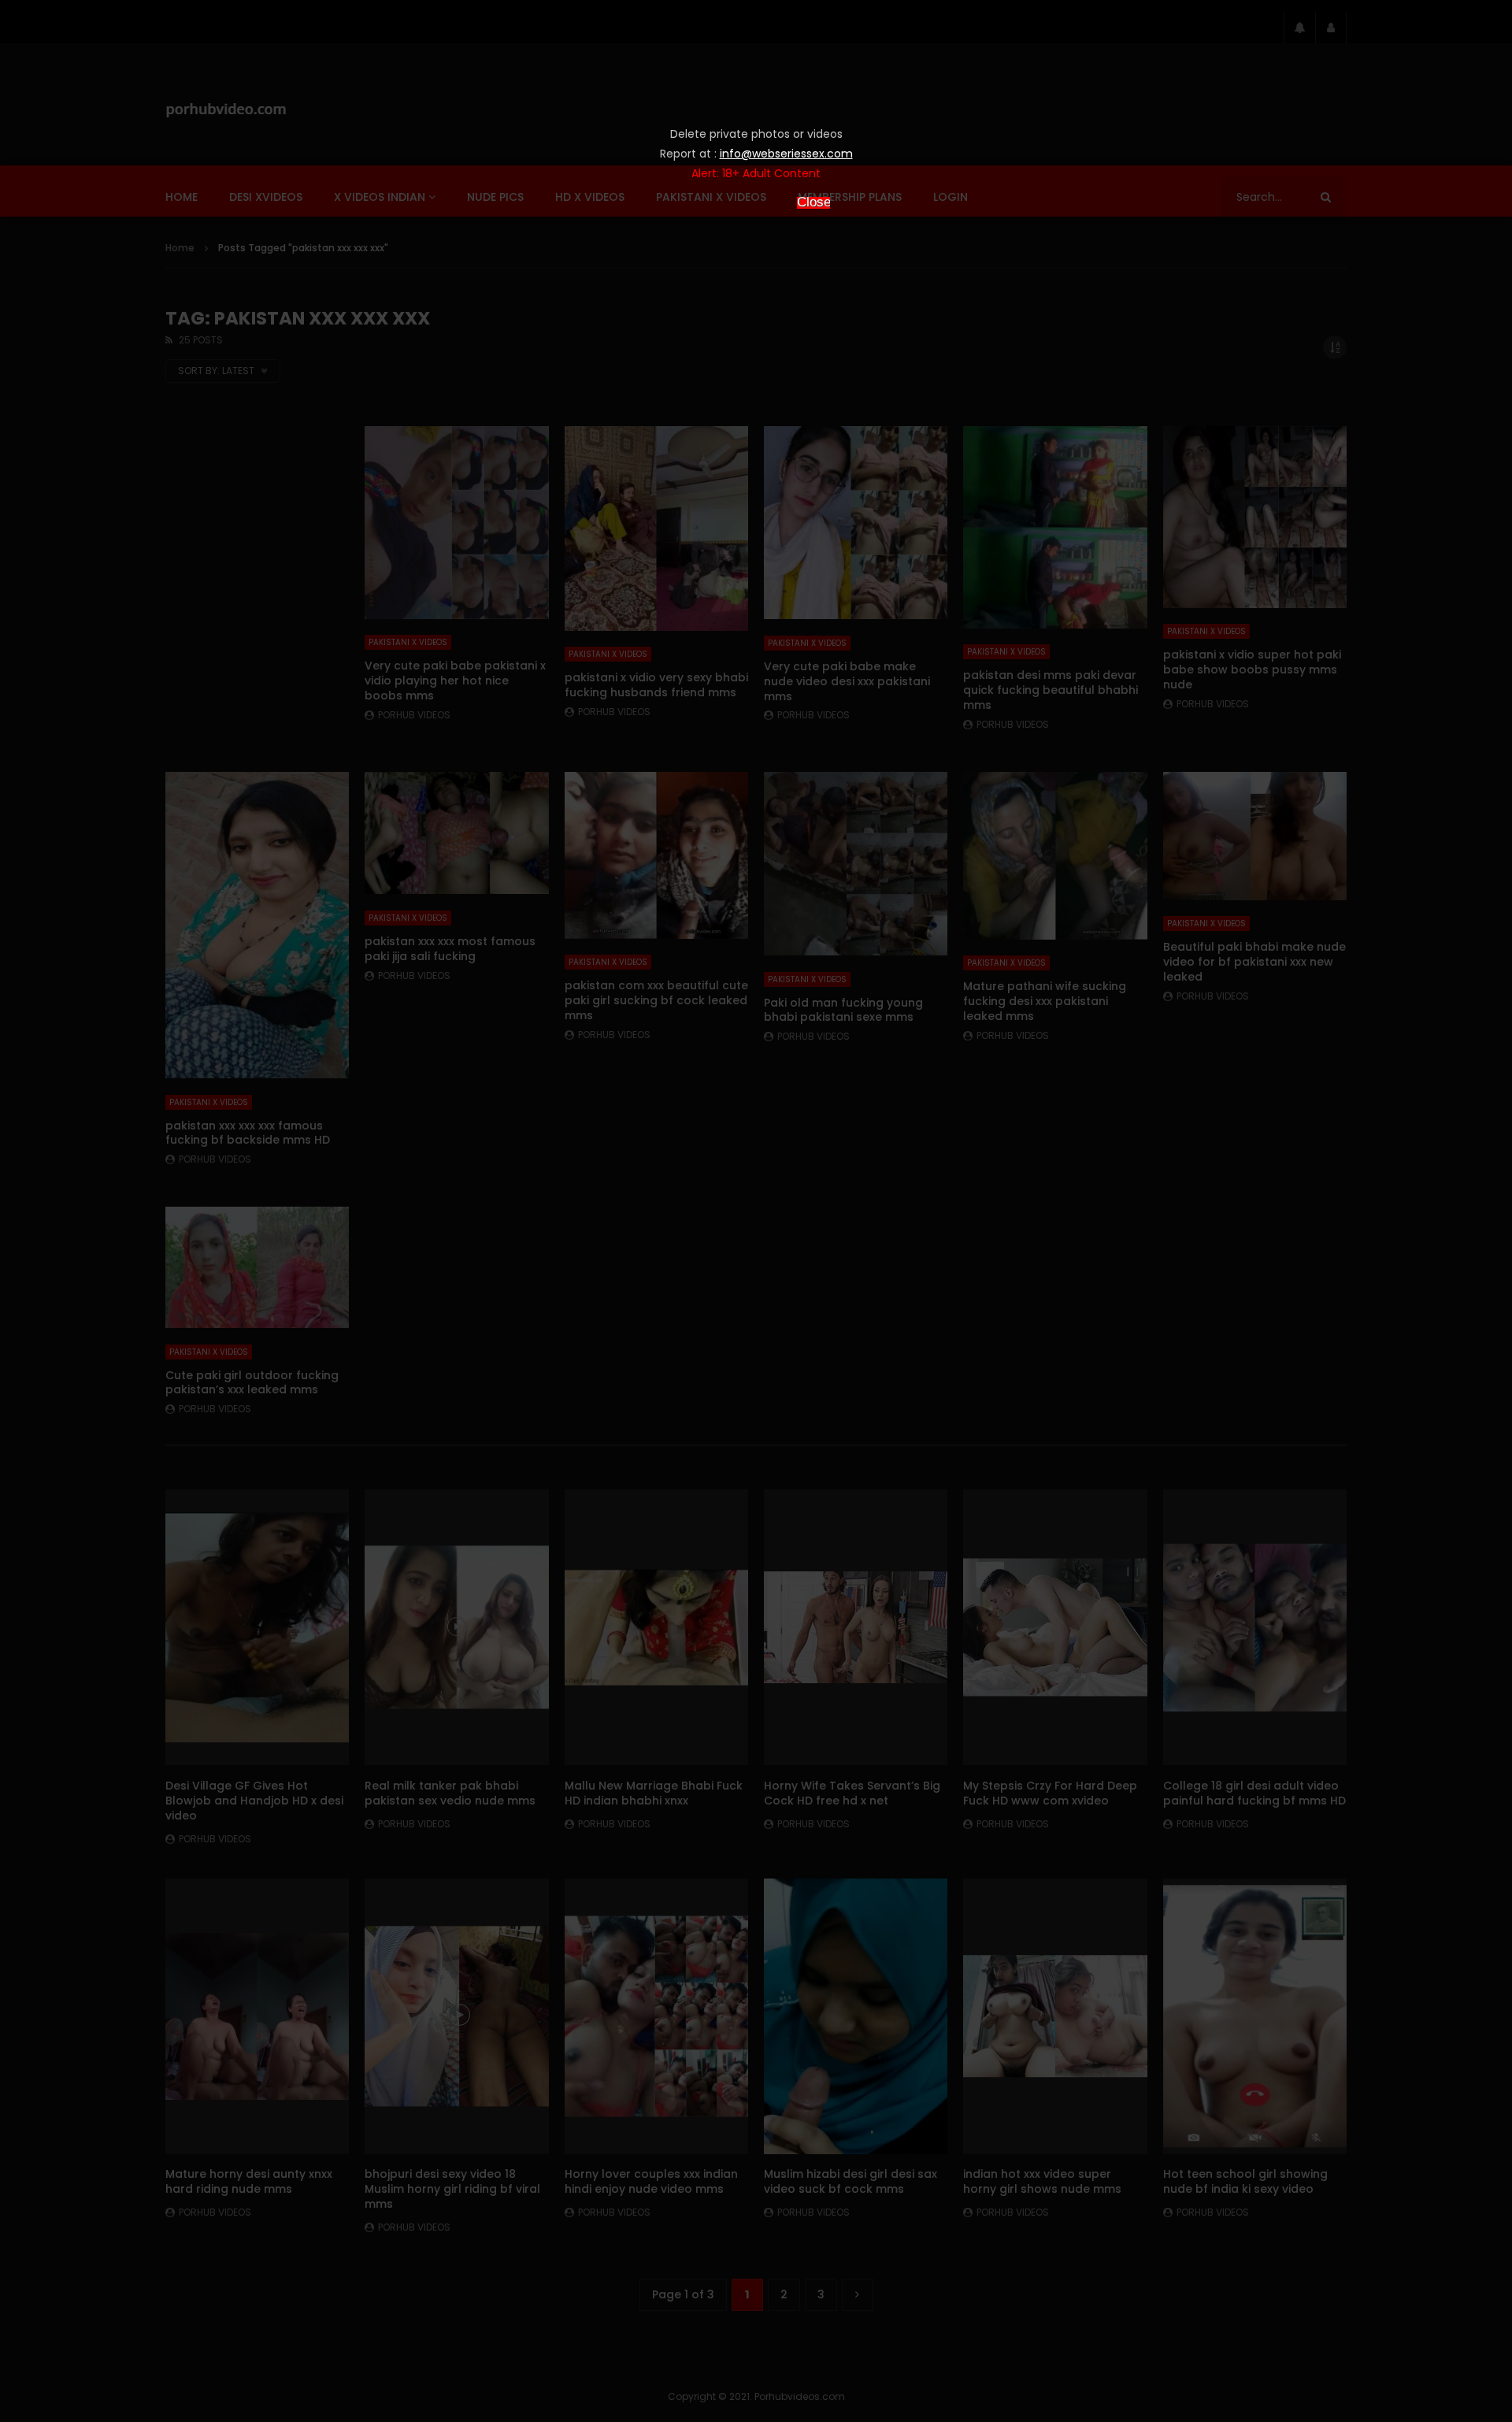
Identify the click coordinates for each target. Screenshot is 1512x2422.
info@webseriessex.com (786, 154)
